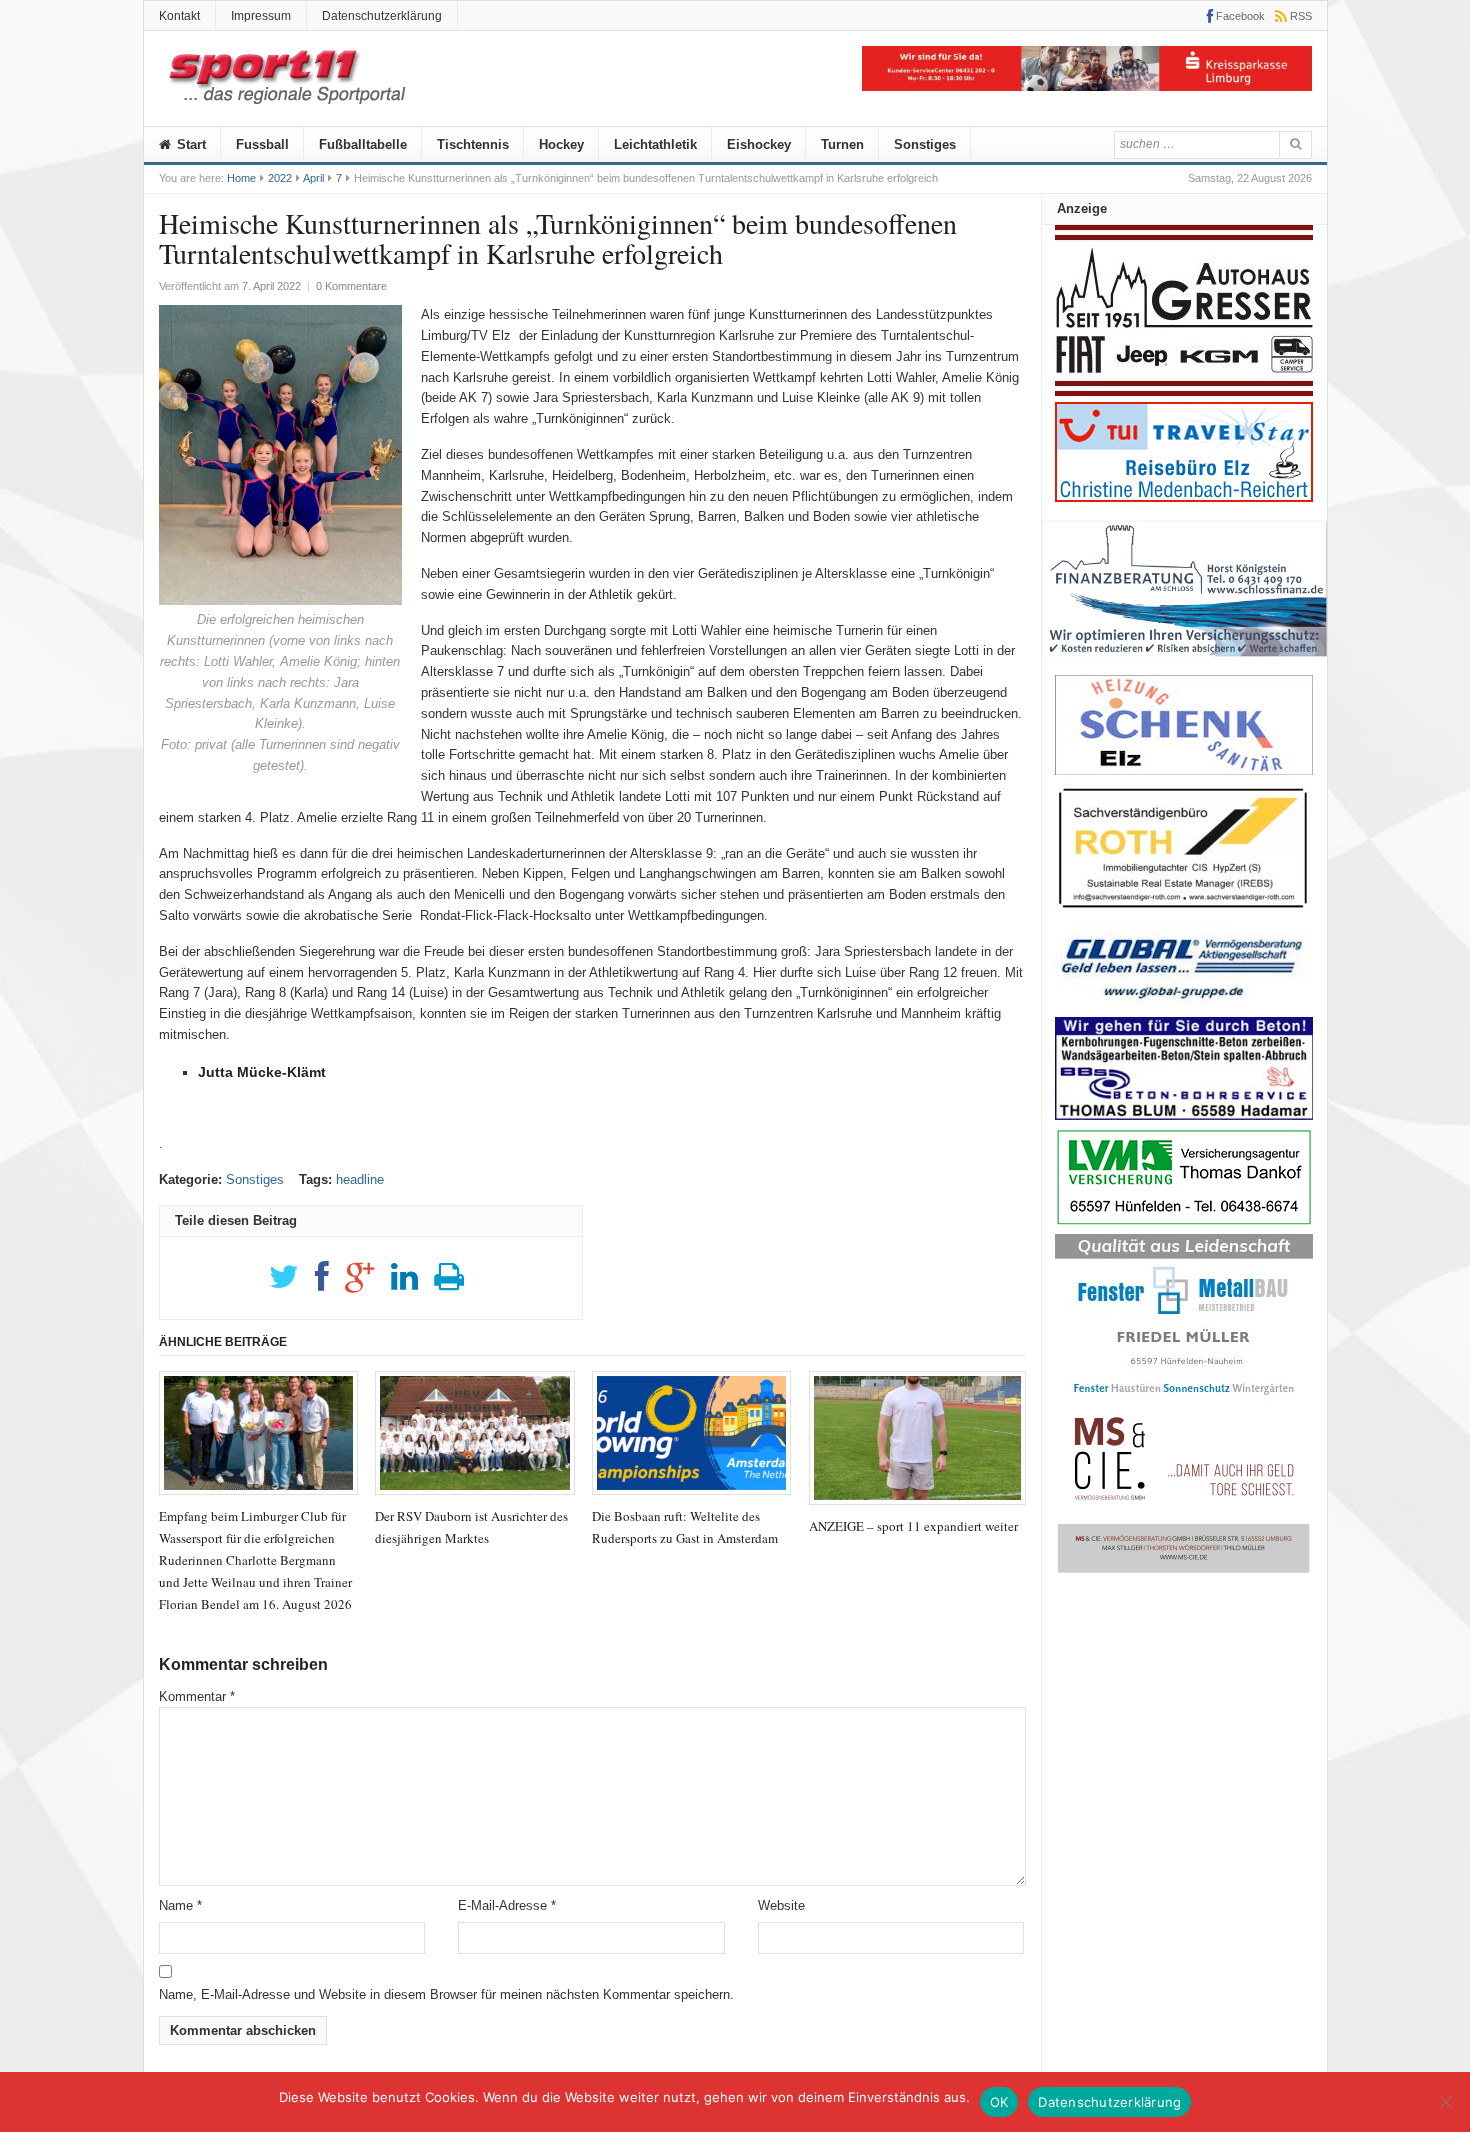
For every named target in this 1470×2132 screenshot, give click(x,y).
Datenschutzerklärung (382, 16)
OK (999, 2102)
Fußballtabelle (363, 144)
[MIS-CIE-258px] (1184, 1572)
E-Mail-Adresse (507, 1905)
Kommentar (197, 1696)
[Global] (1184, 1005)
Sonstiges (925, 144)
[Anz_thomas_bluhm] (1184, 1115)
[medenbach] (1184, 497)
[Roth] (1184, 913)
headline (360, 1179)
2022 (280, 178)
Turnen (842, 144)
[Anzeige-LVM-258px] (1184, 1222)
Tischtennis (473, 144)
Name (180, 1905)
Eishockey (759, 144)
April (313, 178)
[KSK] (1087, 86)
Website (781, 1905)
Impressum (261, 16)
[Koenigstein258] (1184, 663)
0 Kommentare (351, 286)
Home (241, 178)
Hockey (561, 144)
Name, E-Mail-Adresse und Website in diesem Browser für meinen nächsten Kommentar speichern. (446, 1994)
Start (189, 144)
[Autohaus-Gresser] (1184, 391)
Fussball (262, 144)
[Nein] (1445, 2102)
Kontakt (179, 16)
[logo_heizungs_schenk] (1184, 770)
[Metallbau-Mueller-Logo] (1184, 1401)
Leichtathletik (655, 144)
